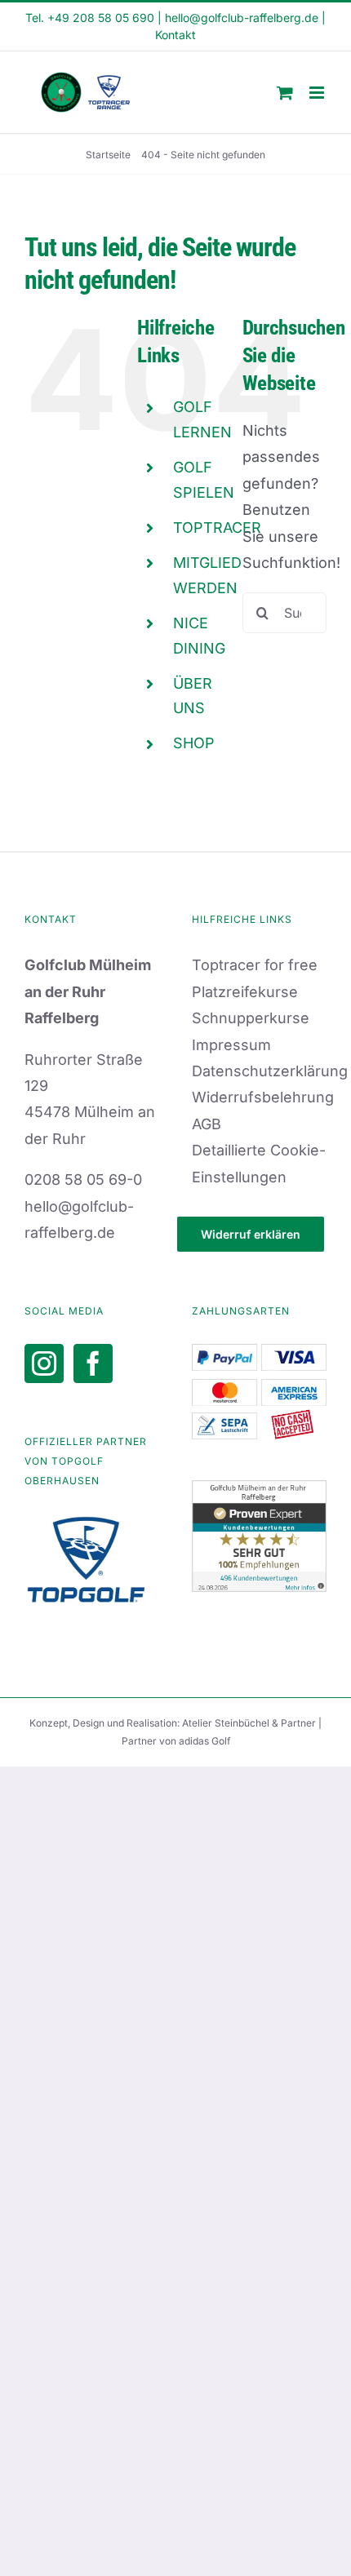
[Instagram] (44, 1363)
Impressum (231, 1045)
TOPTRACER (217, 528)
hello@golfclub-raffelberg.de (242, 18)
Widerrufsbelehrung (263, 1097)
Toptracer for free (255, 965)
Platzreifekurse (245, 992)
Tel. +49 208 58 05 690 (90, 18)
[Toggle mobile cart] (285, 93)
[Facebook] (93, 1363)
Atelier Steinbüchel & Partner (250, 1723)
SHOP (194, 743)
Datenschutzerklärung (270, 1071)
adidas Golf (204, 1741)
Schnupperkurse (251, 1018)
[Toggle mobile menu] (318, 93)
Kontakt (175, 35)
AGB (207, 1124)
